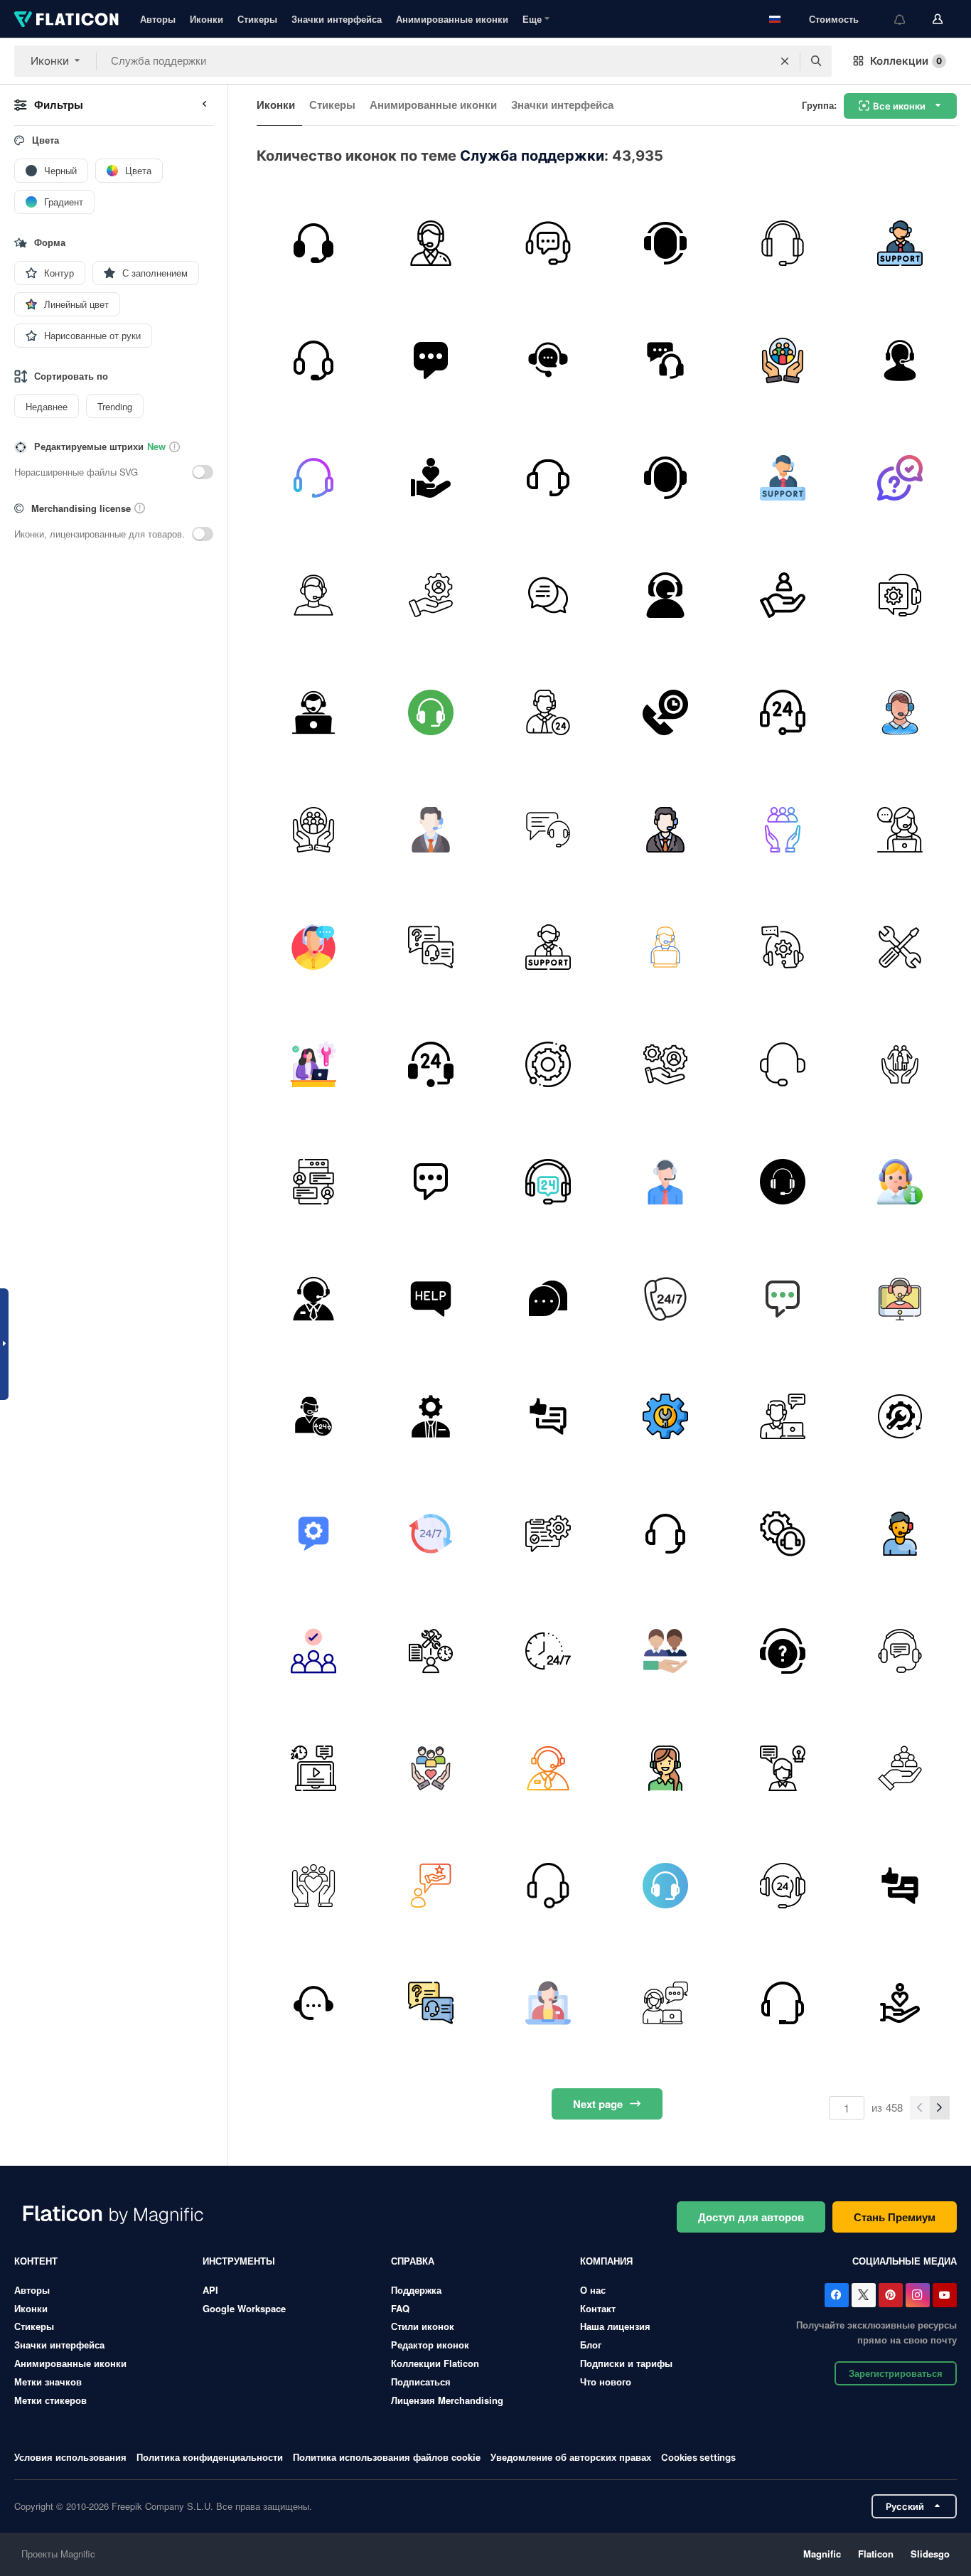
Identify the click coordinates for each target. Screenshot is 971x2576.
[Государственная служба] (900, 1768)
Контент (36, 2261)
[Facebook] (837, 2295)
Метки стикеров (50, 2400)
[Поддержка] (313, 243)
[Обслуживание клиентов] (431, 830)
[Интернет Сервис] (783, 1416)
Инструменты (239, 2261)
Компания (606, 2261)
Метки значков (48, 2382)
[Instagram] (918, 2295)
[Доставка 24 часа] (548, 1651)
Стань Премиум (895, 2217)
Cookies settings (698, 2458)
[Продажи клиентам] (783, 2003)
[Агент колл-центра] (313, 595)
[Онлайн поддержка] (900, 1534)
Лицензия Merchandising (447, 2400)
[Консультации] (431, 1416)
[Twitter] (864, 2295)
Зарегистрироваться (896, 2373)
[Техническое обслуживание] (900, 947)
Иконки (206, 19)
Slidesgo (930, 2554)
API (210, 2290)
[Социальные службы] (783, 830)
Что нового (606, 2382)
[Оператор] (665, 1299)
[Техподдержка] (313, 1064)
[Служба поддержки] (548, 243)
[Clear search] (785, 61)
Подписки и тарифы (626, 2363)
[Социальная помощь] (431, 478)
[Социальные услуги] (900, 1064)
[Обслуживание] (900, 1416)
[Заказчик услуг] (665, 478)
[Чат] (548, 1299)
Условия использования (70, 2457)
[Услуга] (431, 595)
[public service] (783, 360)
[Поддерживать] (313, 360)
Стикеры (257, 19)
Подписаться (421, 2382)
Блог (591, 2345)
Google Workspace (244, 2308)
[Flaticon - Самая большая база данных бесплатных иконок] (66, 19)
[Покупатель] (783, 595)
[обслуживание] (665, 1064)
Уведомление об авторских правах (571, 2457)
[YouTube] (945, 2295)
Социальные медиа (905, 2261)
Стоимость (834, 19)
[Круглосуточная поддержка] (548, 712)
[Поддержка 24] (548, 1182)
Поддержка (416, 2290)
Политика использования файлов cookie (387, 2457)
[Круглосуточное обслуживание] (313, 1768)
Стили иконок (423, 2326)
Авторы (158, 19)
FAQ (400, 2308)
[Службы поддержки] (665, 360)
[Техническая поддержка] (900, 595)
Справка (413, 2261)
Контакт (598, 2308)
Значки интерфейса (337, 19)
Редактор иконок (430, 2345)
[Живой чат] (313, 1182)
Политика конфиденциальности (210, 2457)
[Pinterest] (891, 2295)
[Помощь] (431, 1299)
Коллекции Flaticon (435, 2363)
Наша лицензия (615, 2326)
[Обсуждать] (548, 595)
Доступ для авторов (751, 2217)
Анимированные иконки (452, 19)
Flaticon (876, 2554)
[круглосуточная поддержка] (313, 1416)
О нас (593, 2290)
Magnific (822, 2554)
